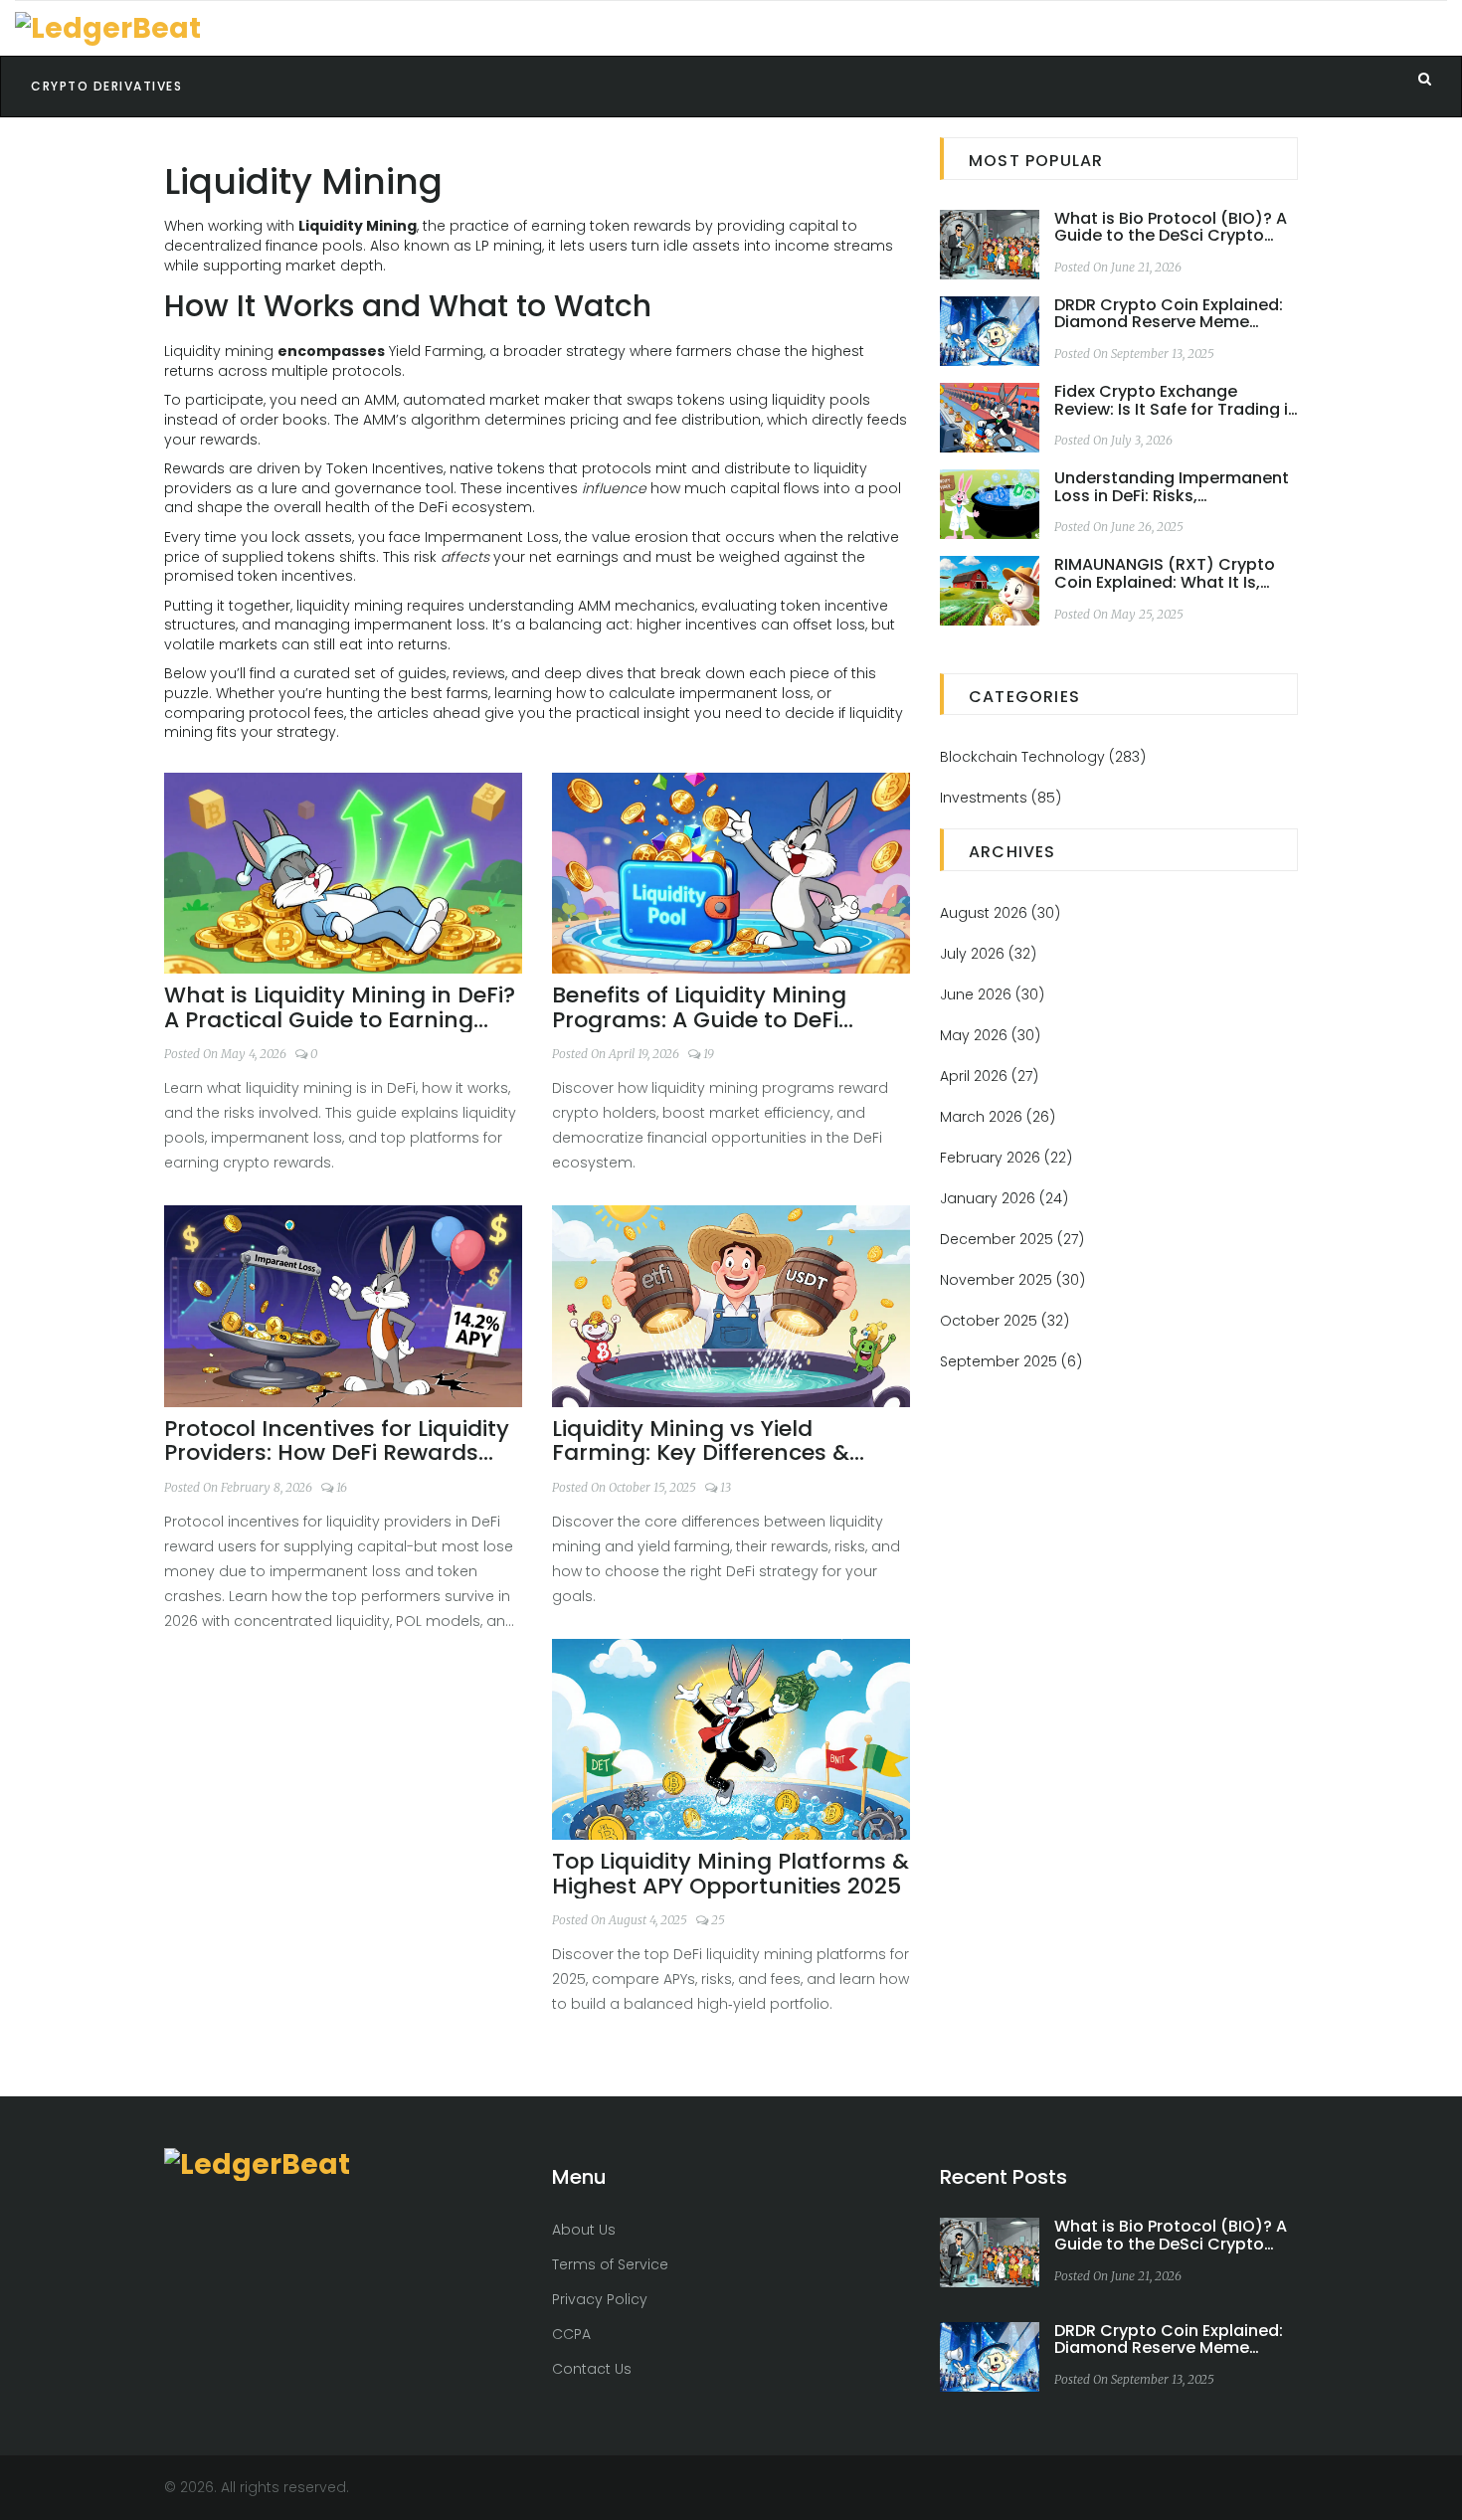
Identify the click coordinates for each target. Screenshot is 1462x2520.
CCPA (571, 2334)
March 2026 (998, 1117)
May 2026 (990, 1035)
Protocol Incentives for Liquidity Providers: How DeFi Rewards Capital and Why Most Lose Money (337, 1441)
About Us (584, 2230)
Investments (1001, 798)
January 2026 (1004, 1198)
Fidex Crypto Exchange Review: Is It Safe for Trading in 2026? (1176, 400)
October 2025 (1005, 1321)
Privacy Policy (600, 2299)
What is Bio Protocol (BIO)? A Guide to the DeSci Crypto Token (1171, 227)
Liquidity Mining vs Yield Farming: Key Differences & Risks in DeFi (701, 1441)
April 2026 (989, 1076)
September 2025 (1011, 1361)
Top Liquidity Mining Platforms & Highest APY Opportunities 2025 (731, 1874)
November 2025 (1012, 1280)
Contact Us (592, 2369)
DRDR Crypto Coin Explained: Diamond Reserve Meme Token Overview (1169, 314)
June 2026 (992, 994)
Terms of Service (610, 2264)
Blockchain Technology (1043, 757)
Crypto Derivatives (106, 86)
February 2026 (1006, 1158)
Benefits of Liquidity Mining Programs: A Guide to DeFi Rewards (699, 1007)
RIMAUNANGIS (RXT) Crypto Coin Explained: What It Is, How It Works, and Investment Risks (1174, 573)
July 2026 (988, 954)
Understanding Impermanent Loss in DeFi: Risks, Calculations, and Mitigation (1172, 487)
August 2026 (1000, 913)
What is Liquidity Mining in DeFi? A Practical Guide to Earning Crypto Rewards (340, 1007)
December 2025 (1012, 1239)
